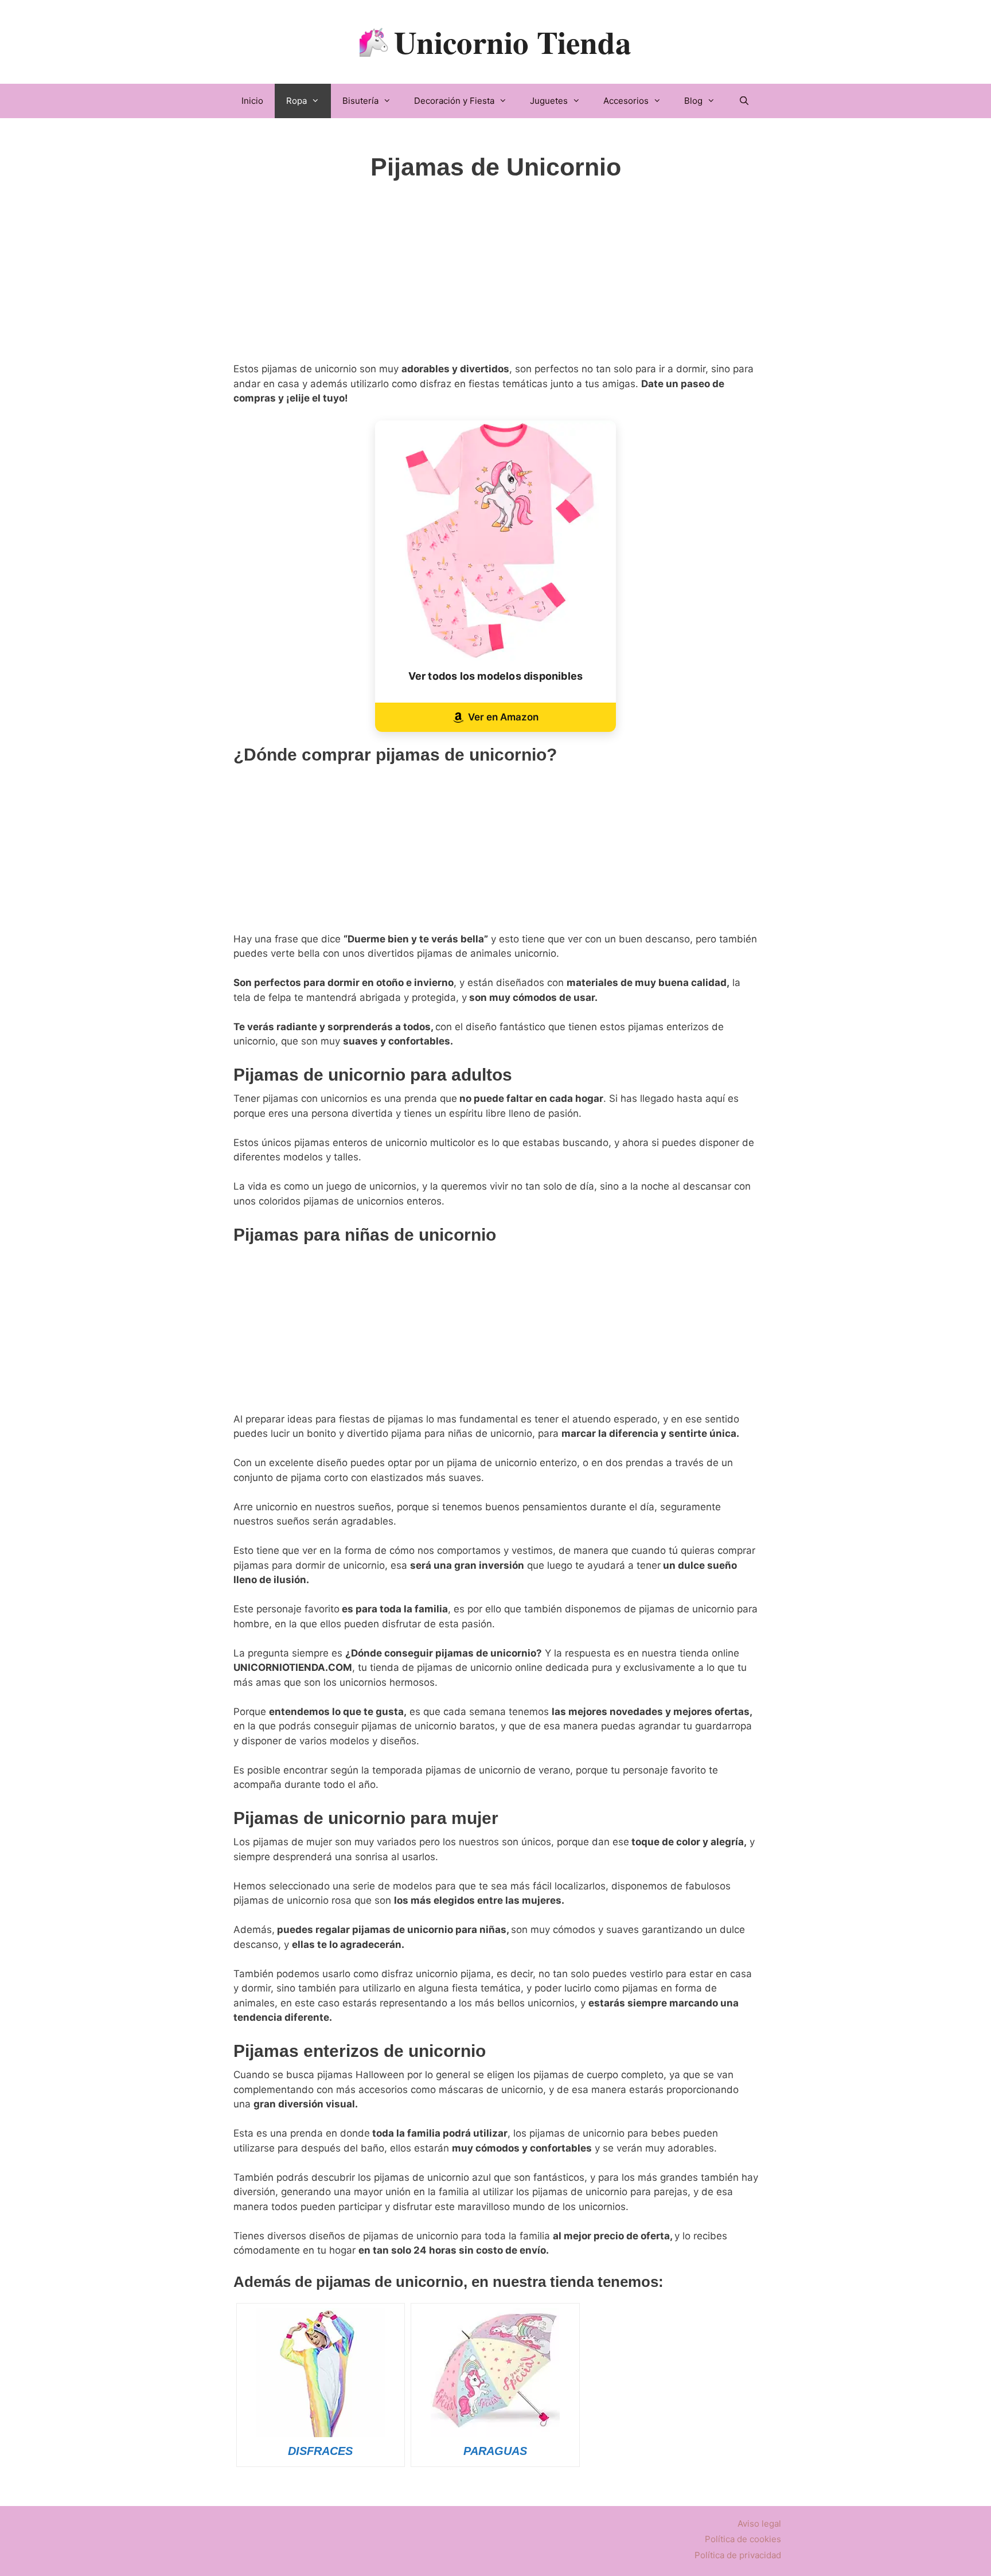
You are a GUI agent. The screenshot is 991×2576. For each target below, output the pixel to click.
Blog (693, 101)
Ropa (296, 101)
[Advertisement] (496, 282)
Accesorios (626, 101)
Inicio (252, 101)
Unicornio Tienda (513, 42)
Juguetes (549, 101)
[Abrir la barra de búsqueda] (744, 101)
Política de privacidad (738, 2555)
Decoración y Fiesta (454, 101)
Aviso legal (759, 2524)
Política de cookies (743, 2539)
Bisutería (360, 101)
